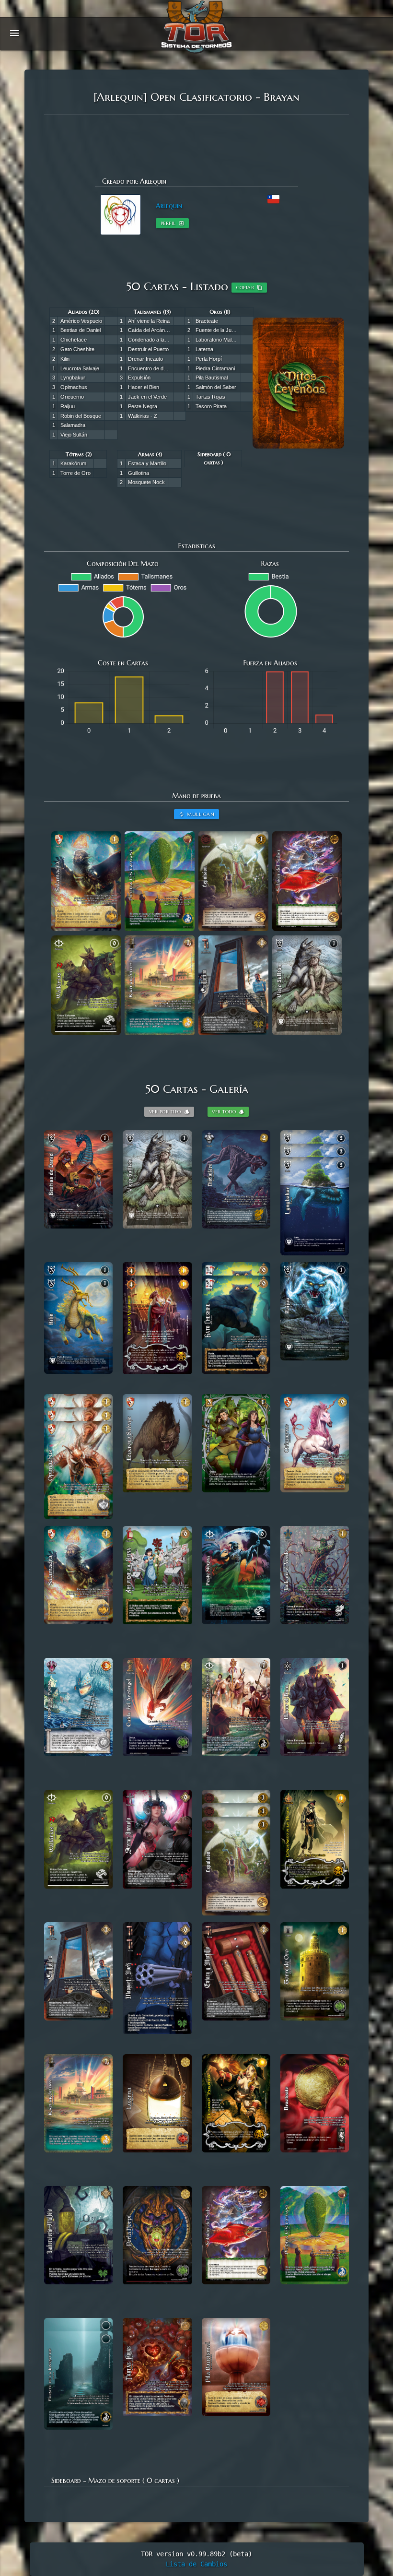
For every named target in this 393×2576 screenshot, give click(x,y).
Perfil (172, 223)
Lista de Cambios (196, 2564)
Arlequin (169, 206)
